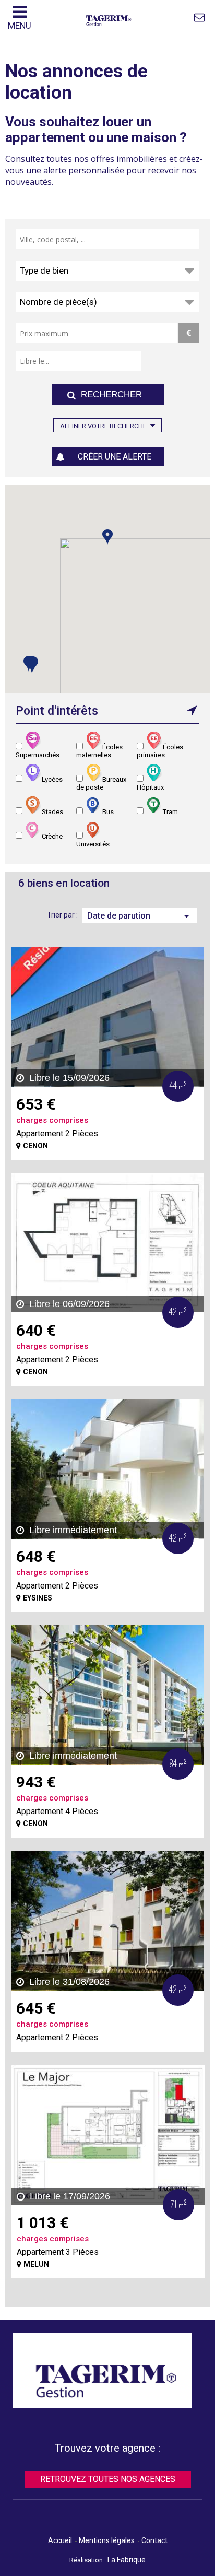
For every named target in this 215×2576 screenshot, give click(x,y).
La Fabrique (127, 2560)
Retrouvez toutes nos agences (108, 2479)
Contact (154, 2540)
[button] (32, 664)
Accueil (60, 2540)
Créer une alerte (115, 457)
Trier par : (62, 915)
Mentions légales (107, 2540)
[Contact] (199, 17)
